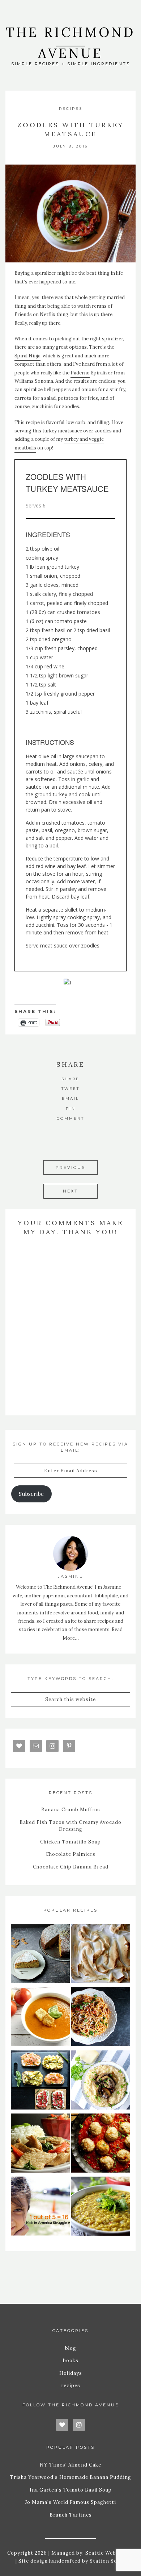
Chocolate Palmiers (70, 1854)
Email (70, 1098)
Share (70, 1079)
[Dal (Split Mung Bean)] (101, 2207)
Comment (70, 1118)
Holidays (71, 2373)
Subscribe (31, 1494)
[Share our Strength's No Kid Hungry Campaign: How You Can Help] (40, 2207)
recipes (71, 109)
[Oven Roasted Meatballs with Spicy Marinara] (101, 2144)
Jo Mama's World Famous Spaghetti (70, 2502)
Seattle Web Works (110, 2553)
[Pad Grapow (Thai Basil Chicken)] (40, 2144)
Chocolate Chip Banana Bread (71, 1867)
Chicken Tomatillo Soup (70, 1842)
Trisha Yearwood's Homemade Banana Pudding (70, 2477)
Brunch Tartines (71, 2515)
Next (70, 1191)
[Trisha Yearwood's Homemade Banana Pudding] (101, 1955)
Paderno (80, 373)
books (71, 2361)
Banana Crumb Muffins (71, 1810)
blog (71, 2348)
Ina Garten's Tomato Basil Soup (71, 2490)
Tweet (70, 1089)
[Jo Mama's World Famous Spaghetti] (101, 2018)
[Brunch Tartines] (40, 2081)
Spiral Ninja (27, 356)
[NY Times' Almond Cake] (40, 1955)
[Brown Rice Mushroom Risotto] (101, 2081)
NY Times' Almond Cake (70, 2465)
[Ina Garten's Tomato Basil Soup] (40, 2018)
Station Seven (107, 2561)
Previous (70, 1167)
